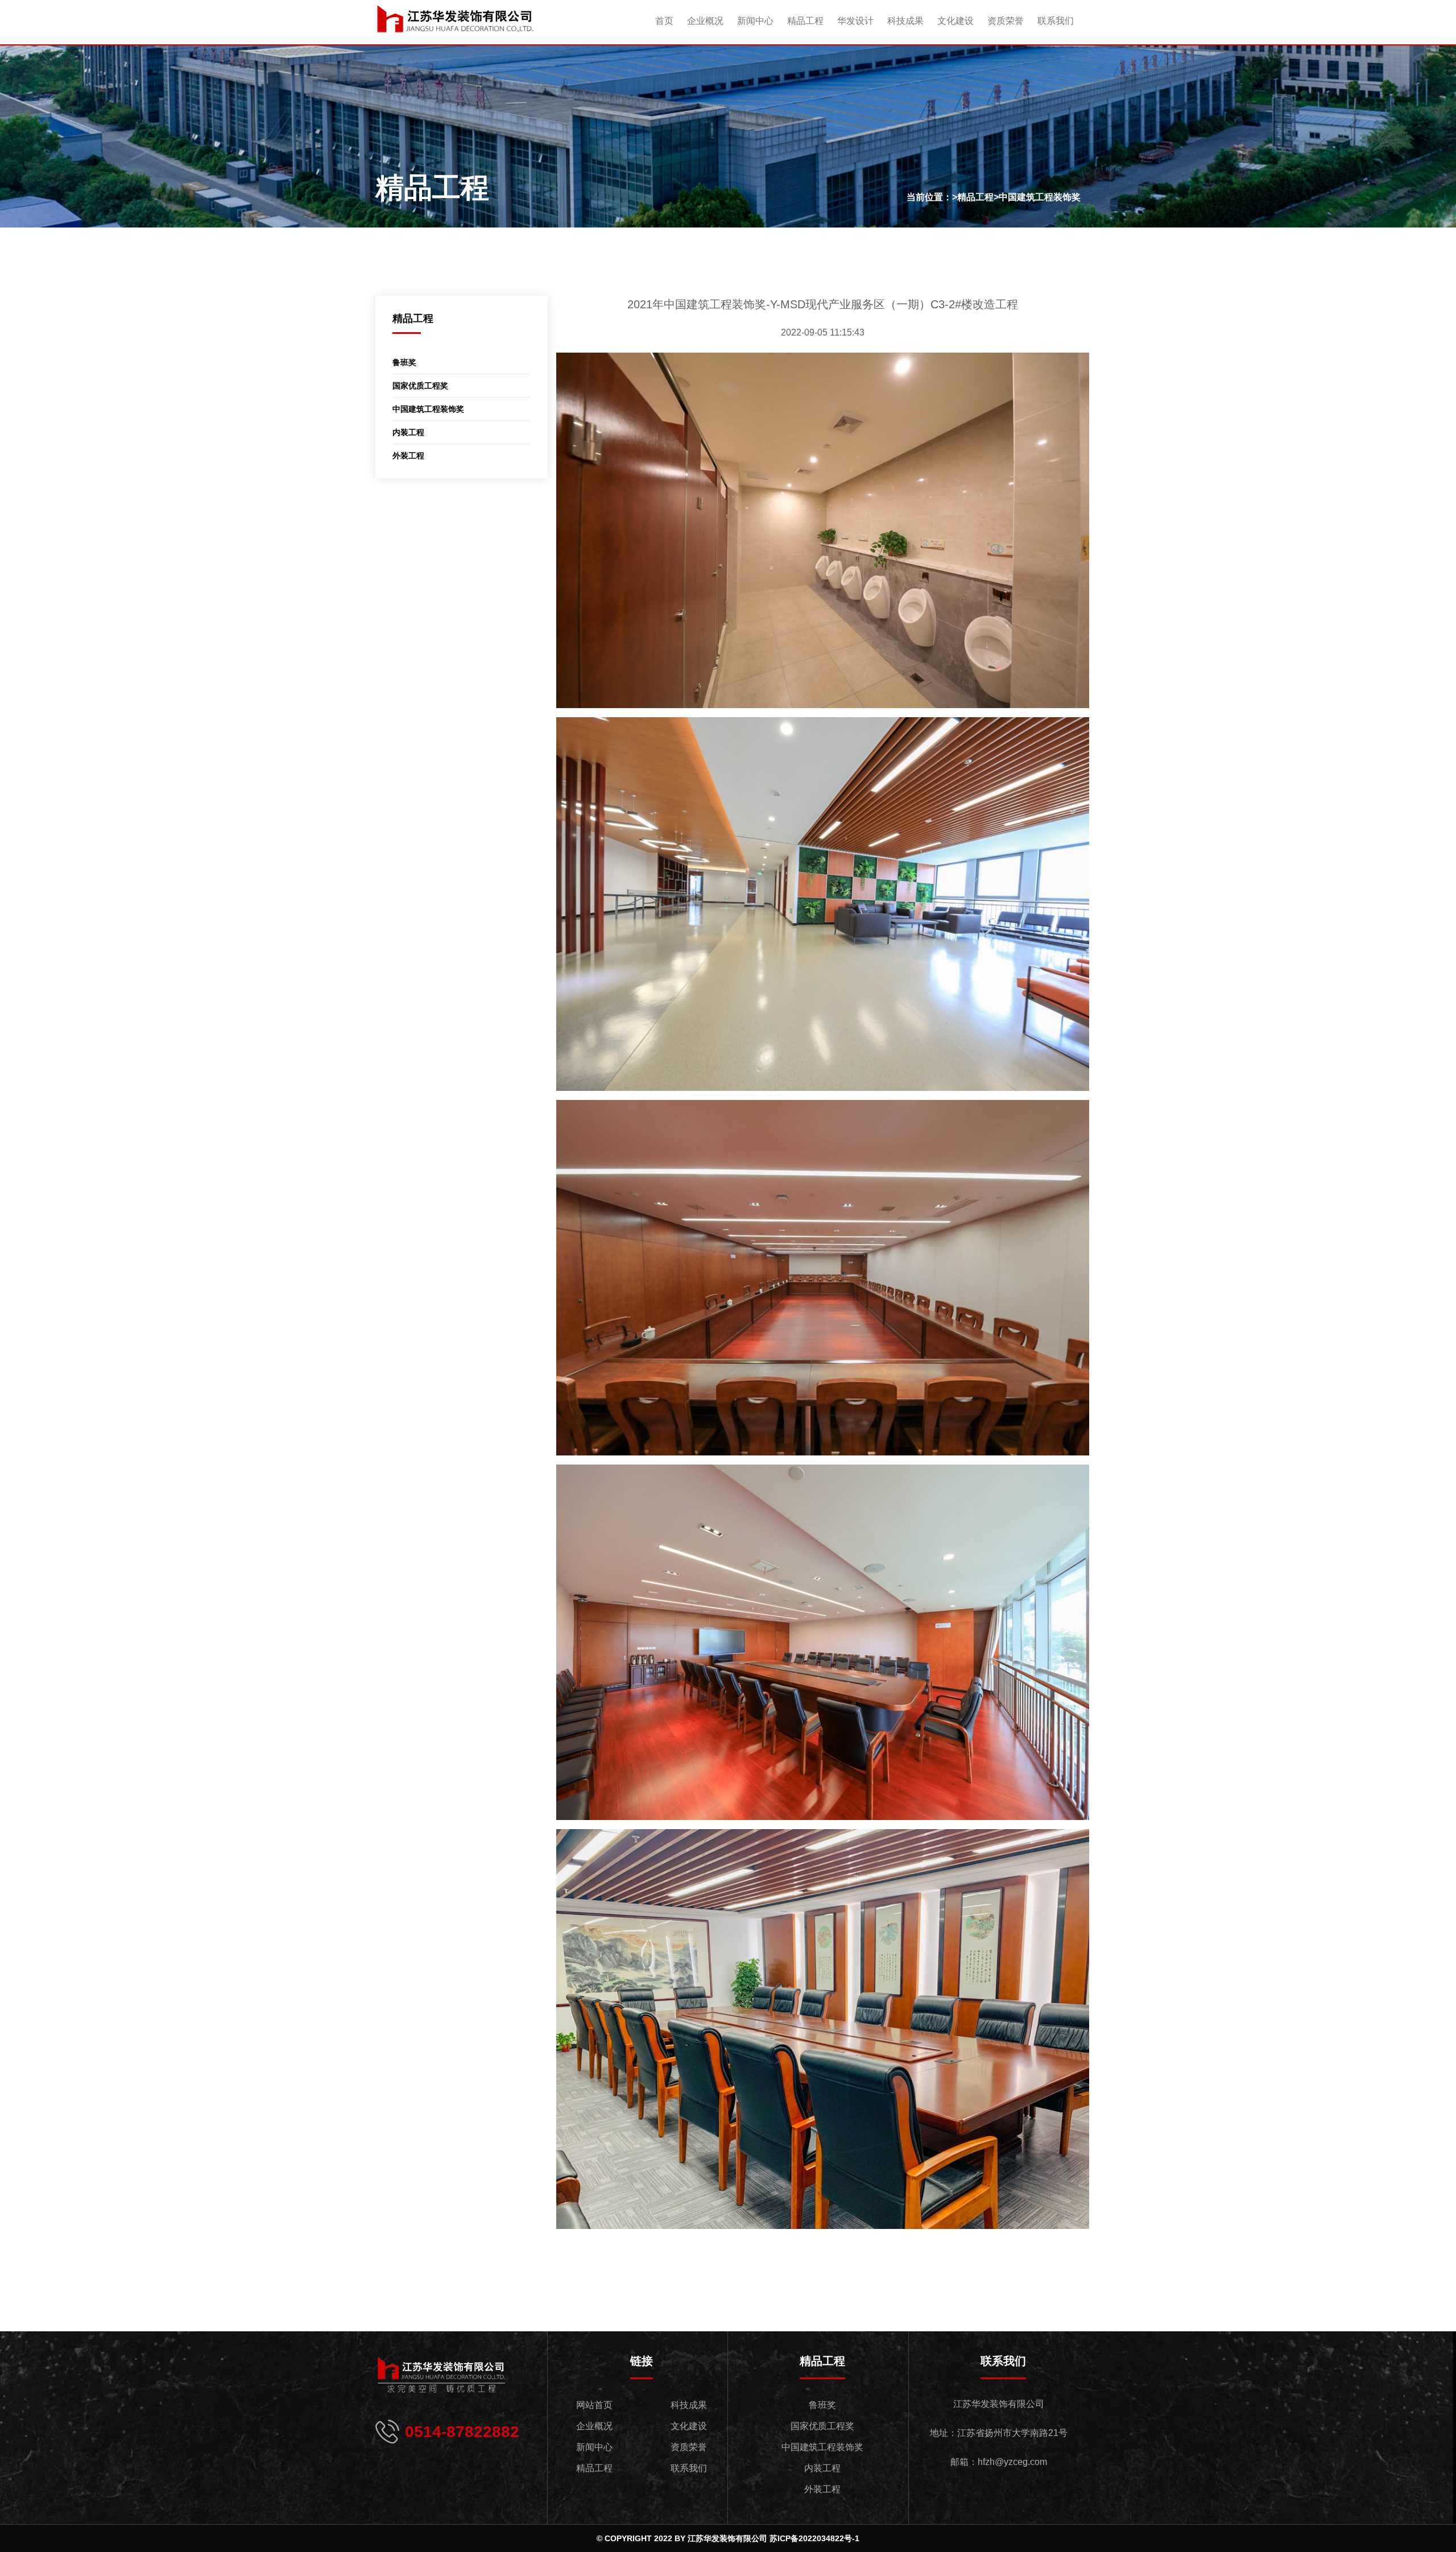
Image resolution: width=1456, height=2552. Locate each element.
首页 (664, 21)
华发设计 (855, 21)
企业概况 (705, 21)
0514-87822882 (462, 2432)
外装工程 (408, 456)
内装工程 (408, 432)
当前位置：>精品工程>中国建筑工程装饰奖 (994, 197)
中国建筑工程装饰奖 (428, 409)
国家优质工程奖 (420, 386)
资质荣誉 (1006, 21)
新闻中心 (755, 21)
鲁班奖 (404, 362)
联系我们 (1056, 21)
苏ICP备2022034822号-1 (814, 2538)
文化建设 (955, 21)
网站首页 (594, 2405)
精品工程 (805, 21)
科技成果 (905, 21)
